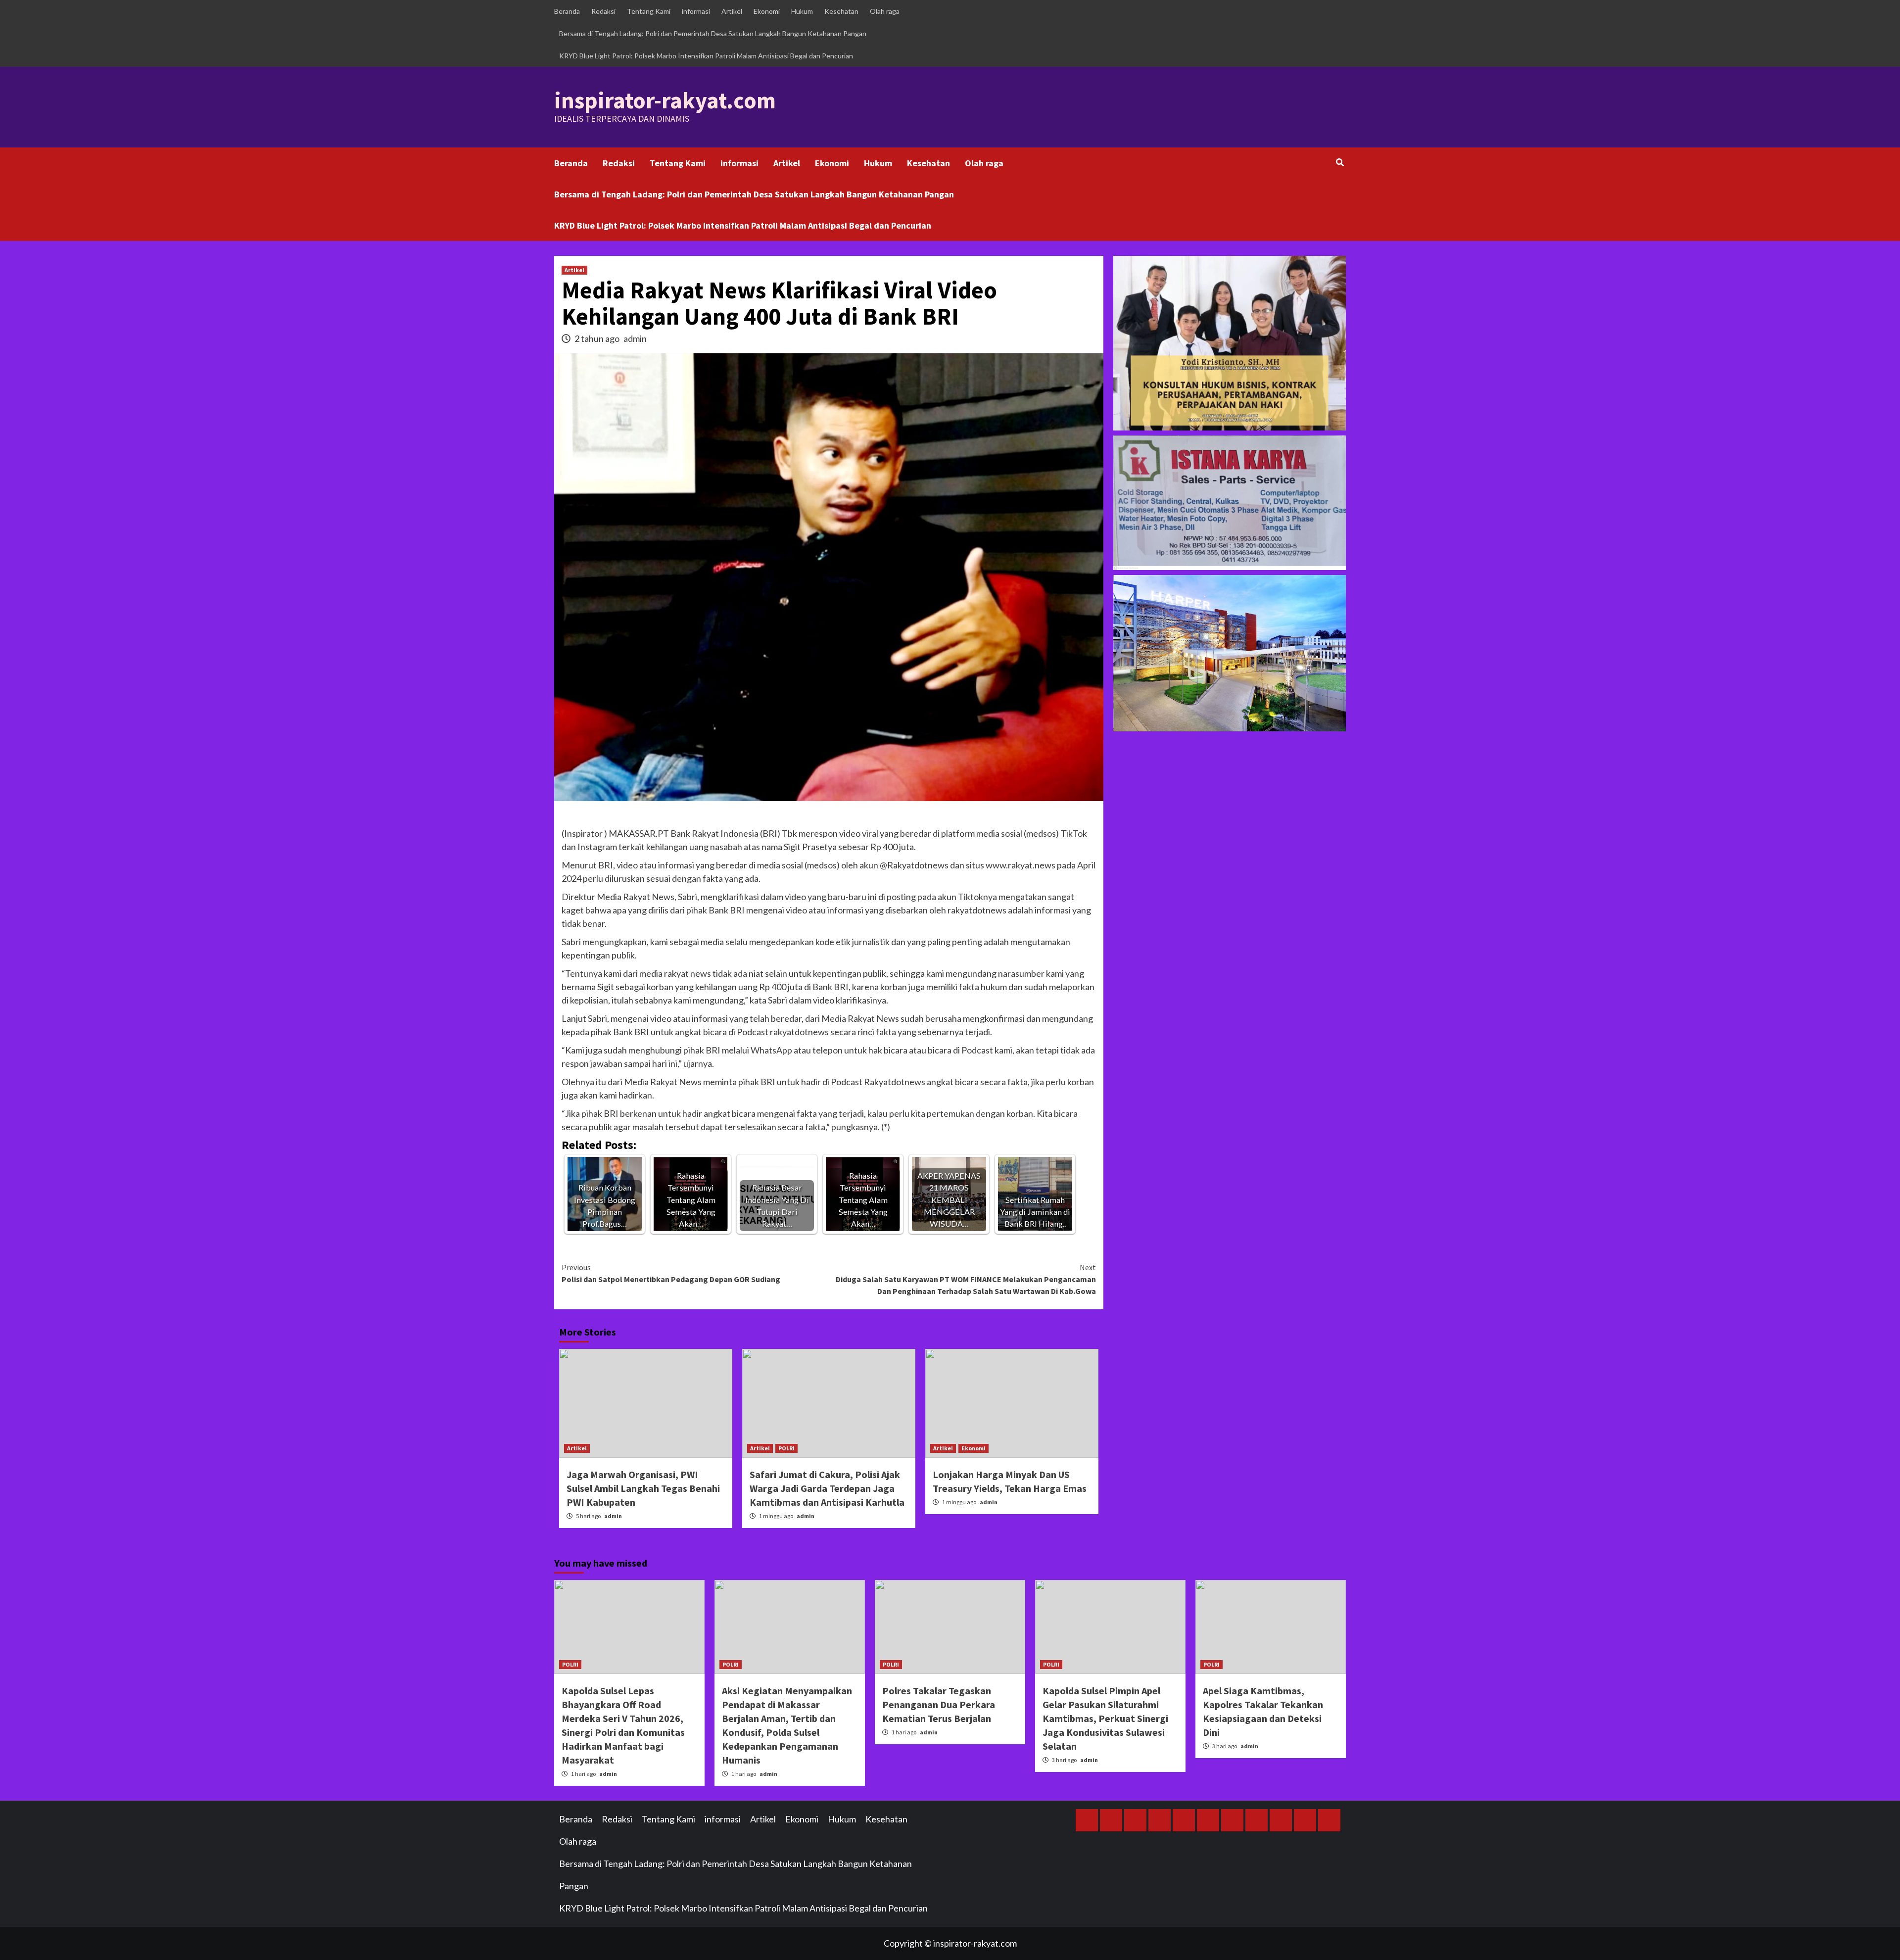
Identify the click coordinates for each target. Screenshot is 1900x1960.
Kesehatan (841, 11)
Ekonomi (767, 11)
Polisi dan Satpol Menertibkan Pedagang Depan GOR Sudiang (671, 1273)
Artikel (732, 11)
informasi (696, 11)
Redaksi (603, 11)
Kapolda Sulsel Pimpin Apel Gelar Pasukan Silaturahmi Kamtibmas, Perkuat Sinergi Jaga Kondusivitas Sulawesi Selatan (1105, 1718)
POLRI (786, 1448)
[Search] (1340, 162)
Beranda (567, 11)
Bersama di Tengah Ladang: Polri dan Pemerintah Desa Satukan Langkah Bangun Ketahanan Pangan (713, 33)
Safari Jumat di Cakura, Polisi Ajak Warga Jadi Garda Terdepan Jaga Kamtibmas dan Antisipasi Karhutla (827, 1488)
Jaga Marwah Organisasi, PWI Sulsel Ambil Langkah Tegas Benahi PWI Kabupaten (643, 1488)
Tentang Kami (649, 11)
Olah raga (885, 11)
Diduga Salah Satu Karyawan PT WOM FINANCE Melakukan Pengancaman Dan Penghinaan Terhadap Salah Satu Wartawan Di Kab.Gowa (966, 1279)
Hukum (802, 11)
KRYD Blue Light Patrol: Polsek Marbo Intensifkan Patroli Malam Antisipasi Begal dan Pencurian (706, 56)
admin (635, 338)
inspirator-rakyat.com (665, 100)
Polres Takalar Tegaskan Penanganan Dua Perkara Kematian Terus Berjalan (939, 1704)
